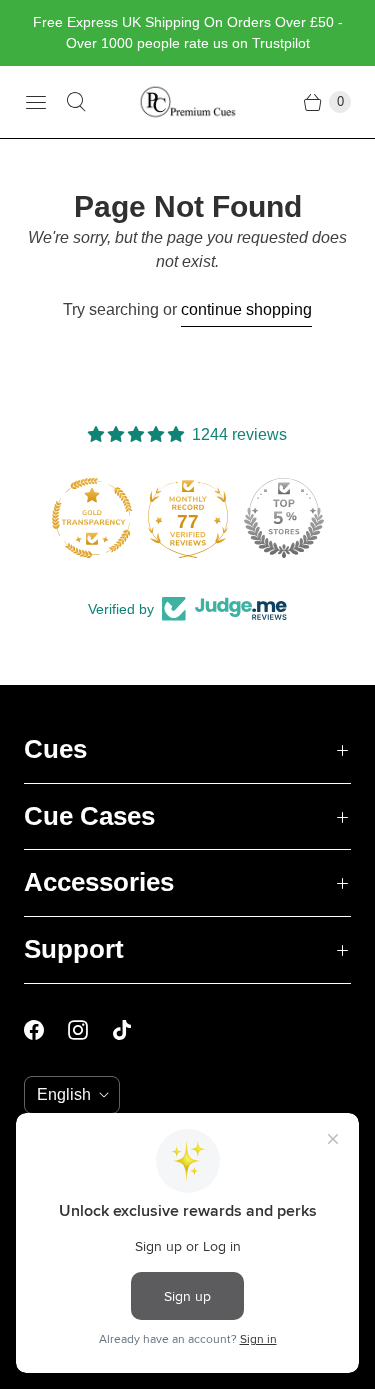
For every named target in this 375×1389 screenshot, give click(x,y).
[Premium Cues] (188, 102)
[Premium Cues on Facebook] (46, 1030)
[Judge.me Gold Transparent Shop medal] (91, 518)
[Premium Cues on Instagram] (90, 1030)
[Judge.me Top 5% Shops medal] (283, 518)
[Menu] (36, 102)
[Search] (76, 102)
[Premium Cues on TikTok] (134, 1030)
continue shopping (246, 309)
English (64, 1094)
